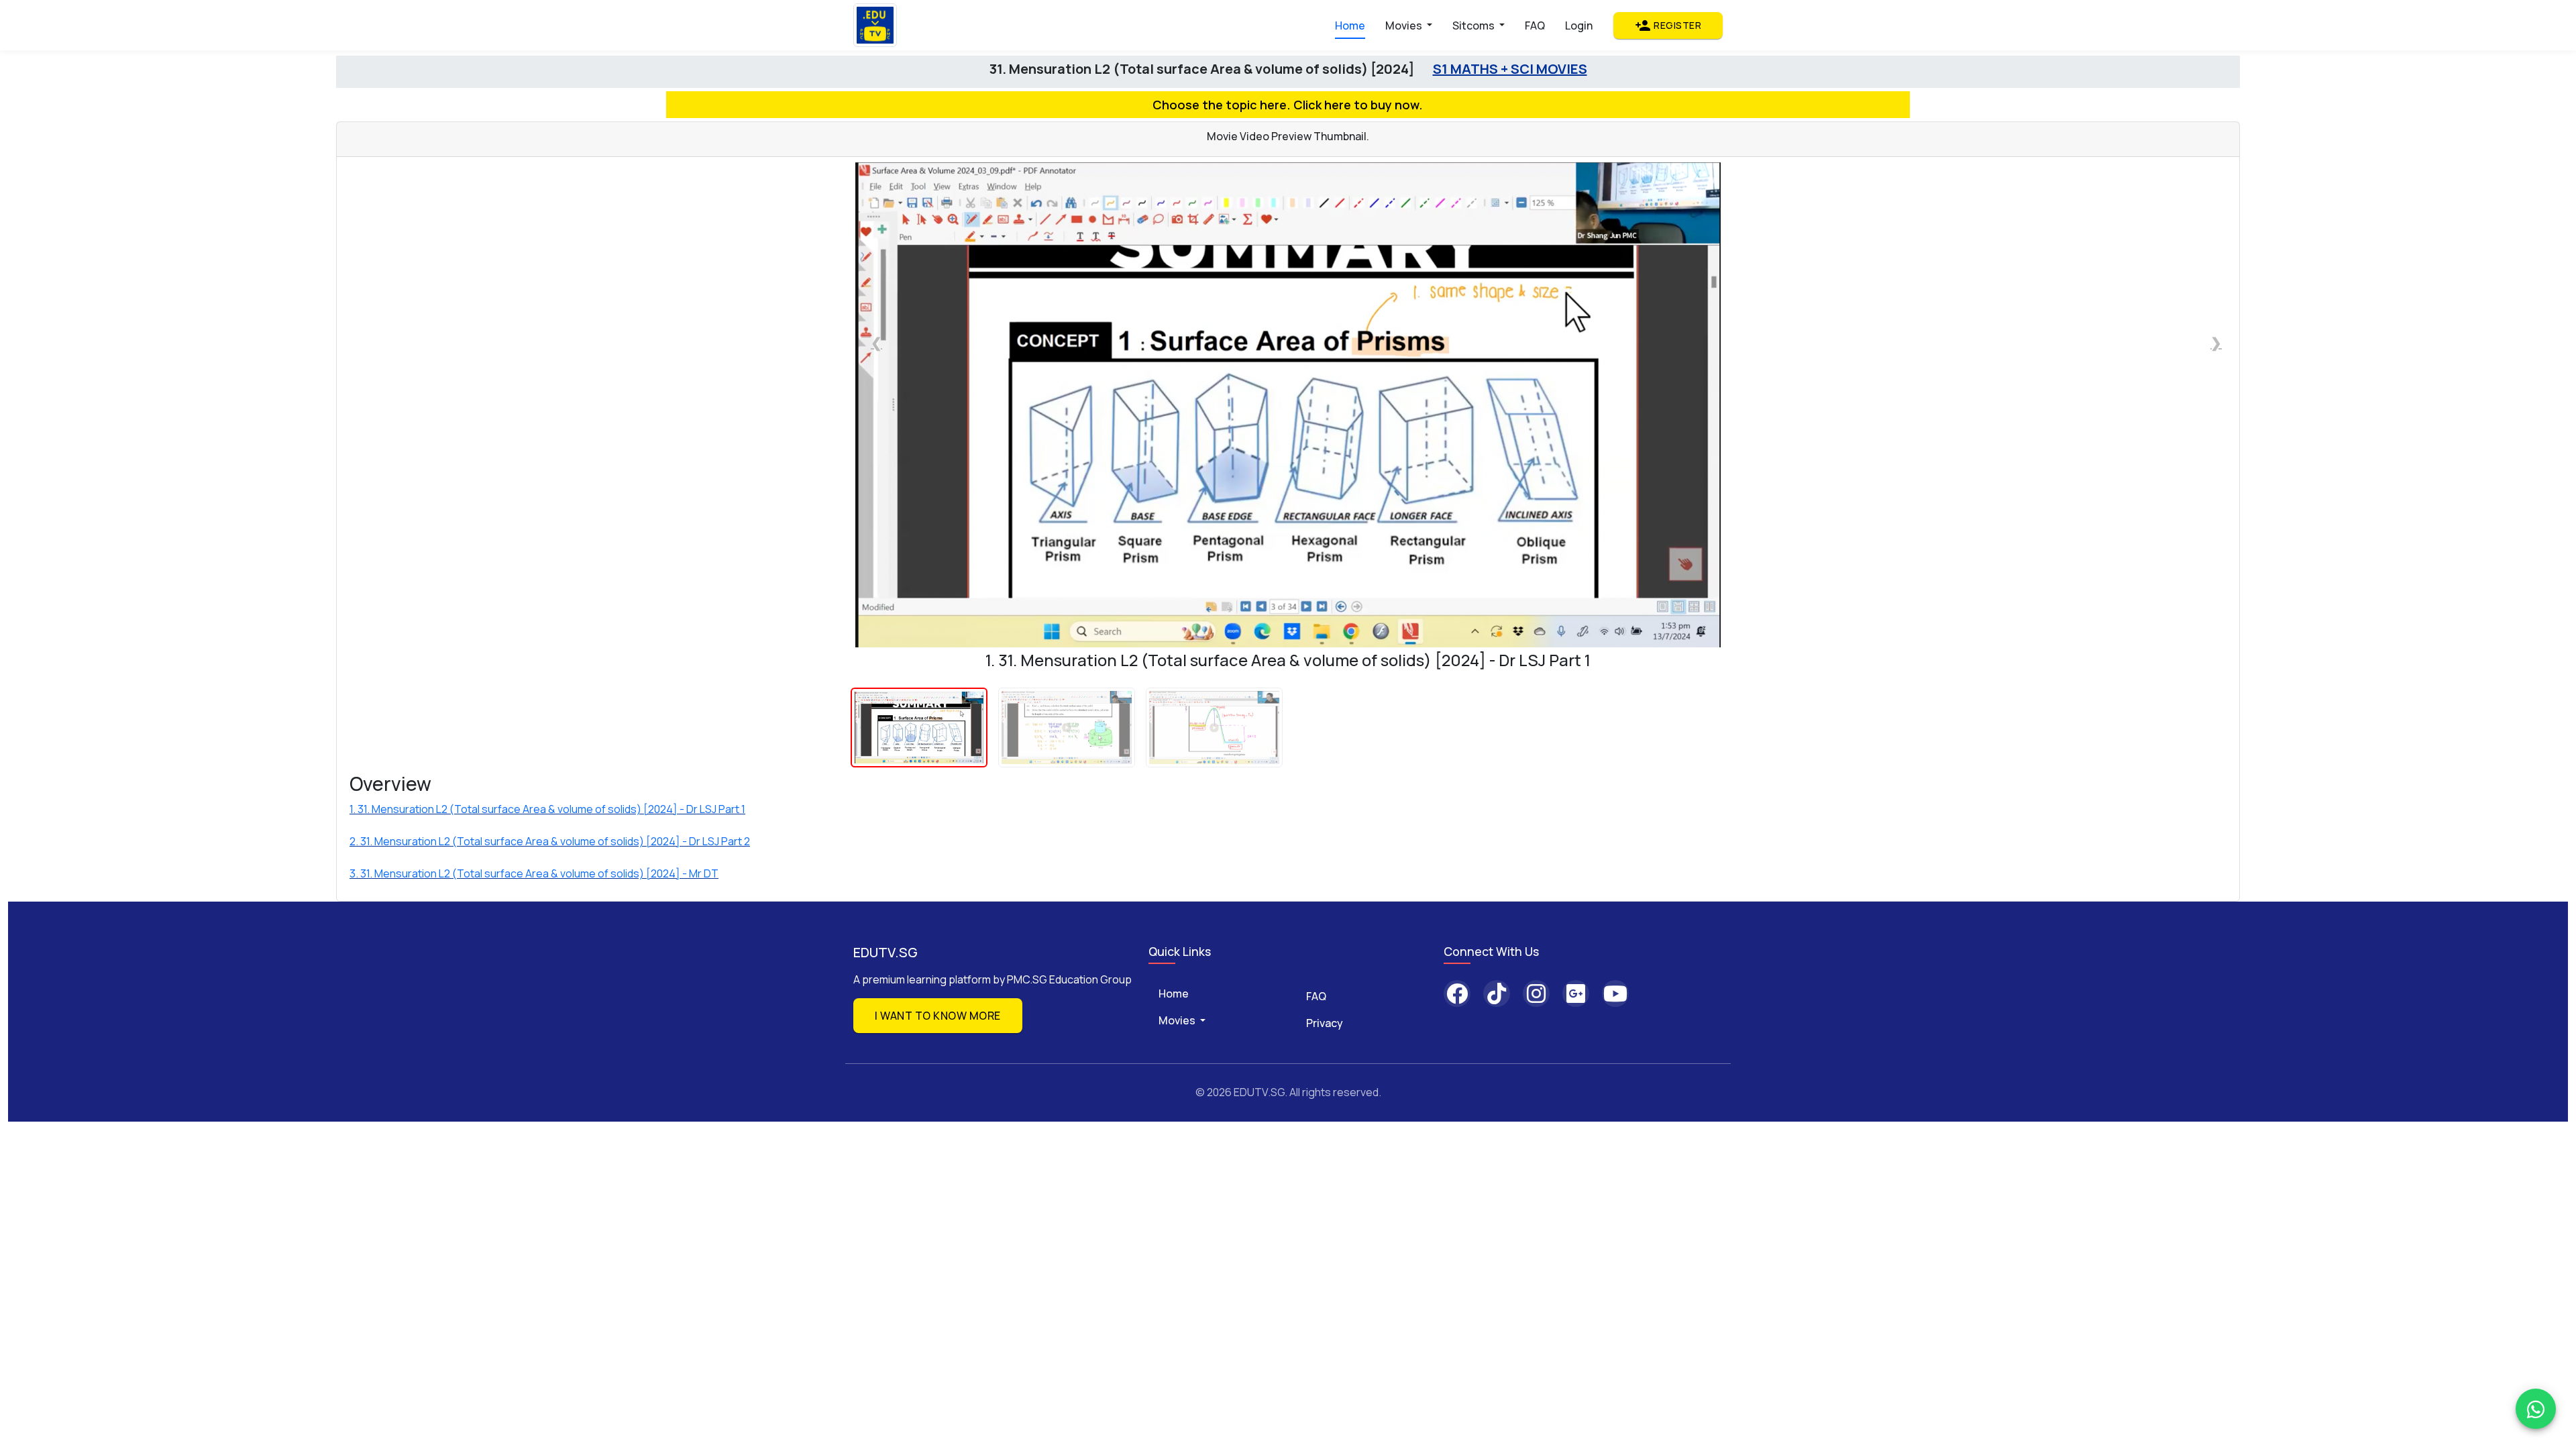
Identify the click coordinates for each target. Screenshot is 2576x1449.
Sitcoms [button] (1474, 25)
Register (1668, 25)
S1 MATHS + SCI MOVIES (1510, 69)
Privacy (1325, 1023)
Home (1350, 25)
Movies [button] (1405, 25)
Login (1579, 25)
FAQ (1535, 25)
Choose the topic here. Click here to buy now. (1288, 105)
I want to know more (938, 1016)
